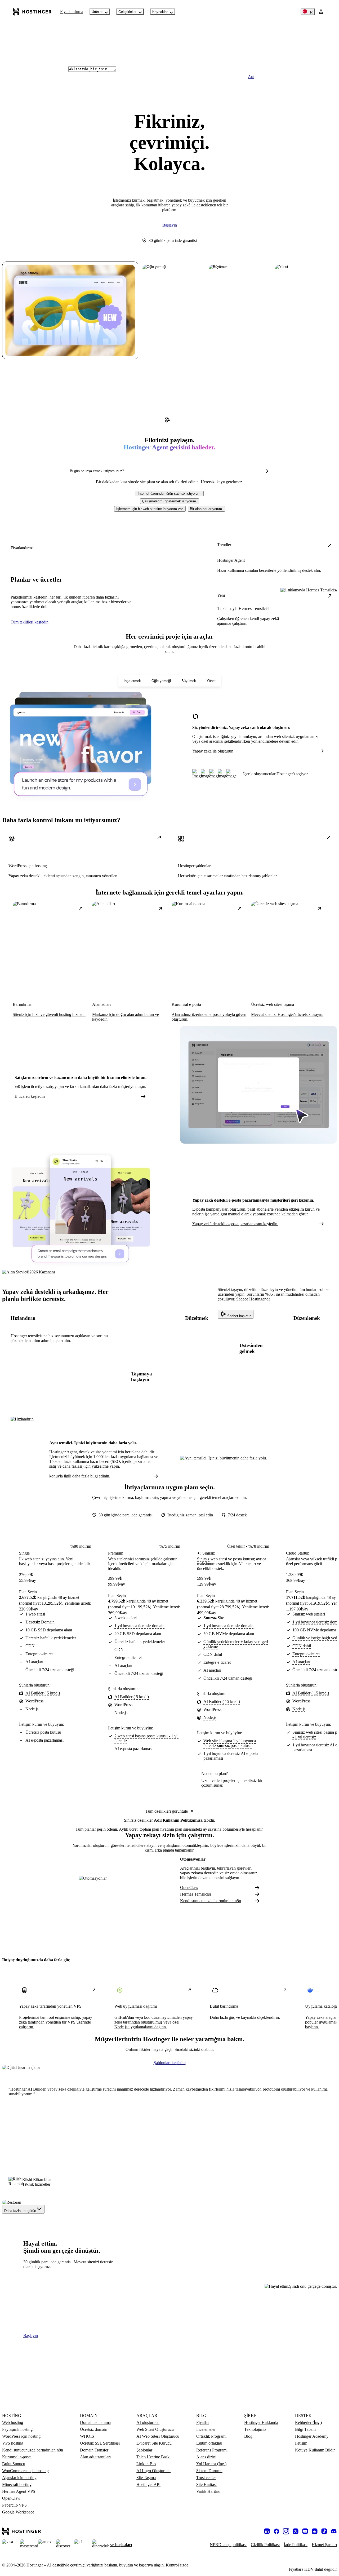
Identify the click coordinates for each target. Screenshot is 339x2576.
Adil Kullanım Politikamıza (178, 1820)
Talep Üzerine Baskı (153, 2457)
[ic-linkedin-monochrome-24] (267, 2531)
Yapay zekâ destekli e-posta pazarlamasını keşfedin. (235, 1224)
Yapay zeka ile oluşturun (213, 751)
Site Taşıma (146, 2478)
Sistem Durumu (209, 2471)
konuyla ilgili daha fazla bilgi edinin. (80, 1476)
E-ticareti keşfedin (30, 1096)
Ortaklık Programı (211, 2436)
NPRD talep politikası (228, 2545)
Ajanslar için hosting (19, 2478)
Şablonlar (144, 2450)
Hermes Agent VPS (19, 2491)
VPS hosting (13, 2443)
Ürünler (97, 12)
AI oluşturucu (148, 2422)
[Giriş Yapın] (321, 12)
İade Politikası (296, 2545)
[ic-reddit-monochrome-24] (315, 2531)
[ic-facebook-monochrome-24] (276, 2531)
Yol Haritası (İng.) (211, 2464)
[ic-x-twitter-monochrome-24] (296, 2531)
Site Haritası (206, 2484)
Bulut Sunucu (14, 2464)
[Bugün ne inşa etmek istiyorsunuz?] (267, 471)
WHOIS (87, 2436)
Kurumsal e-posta (17, 2457)
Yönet (211, 681)
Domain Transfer (94, 2450)
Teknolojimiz (255, 2429)
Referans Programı (212, 2450)
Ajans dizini (206, 2457)
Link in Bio (146, 2464)
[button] (170, 493)
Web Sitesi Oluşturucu (155, 2429)
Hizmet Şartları (324, 2545)
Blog (248, 2436)
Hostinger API (148, 2484)
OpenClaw (189, 1887)
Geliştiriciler (127, 12)
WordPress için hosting (21, 2436)
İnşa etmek (132, 681)
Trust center (206, 2478)
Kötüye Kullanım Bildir (315, 2450)
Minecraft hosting (17, 2484)
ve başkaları (121, 2545)
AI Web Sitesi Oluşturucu (158, 2436)
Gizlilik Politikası (265, 2545)
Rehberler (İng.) (308, 2422)
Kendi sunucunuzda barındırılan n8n (211, 1901)
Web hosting (13, 2422)
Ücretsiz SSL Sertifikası (100, 2443)
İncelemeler (206, 2429)
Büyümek (189, 681)
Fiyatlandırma (72, 12)
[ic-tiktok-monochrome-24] (324, 2531)
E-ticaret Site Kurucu (154, 2443)
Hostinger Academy (312, 2436)
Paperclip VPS (14, 2505)
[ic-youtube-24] (305, 2531)
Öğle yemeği (161, 681)
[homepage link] (32, 12)
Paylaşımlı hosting (17, 2429)
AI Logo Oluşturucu (153, 2471)
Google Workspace (18, 2512)
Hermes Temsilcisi (195, 1894)
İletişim (301, 2443)
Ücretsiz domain (94, 2429)
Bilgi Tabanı (305, 2429)
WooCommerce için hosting (25, 2471)
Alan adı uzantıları (95, 2457)
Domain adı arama (95, 2422)
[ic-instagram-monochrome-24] (286, 2531)
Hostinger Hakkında (261, 2422)
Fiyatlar (203, 2422)
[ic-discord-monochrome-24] (334, 2531)
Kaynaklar (160, 12)
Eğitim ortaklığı (209, 2443)
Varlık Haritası (208, 2491)
